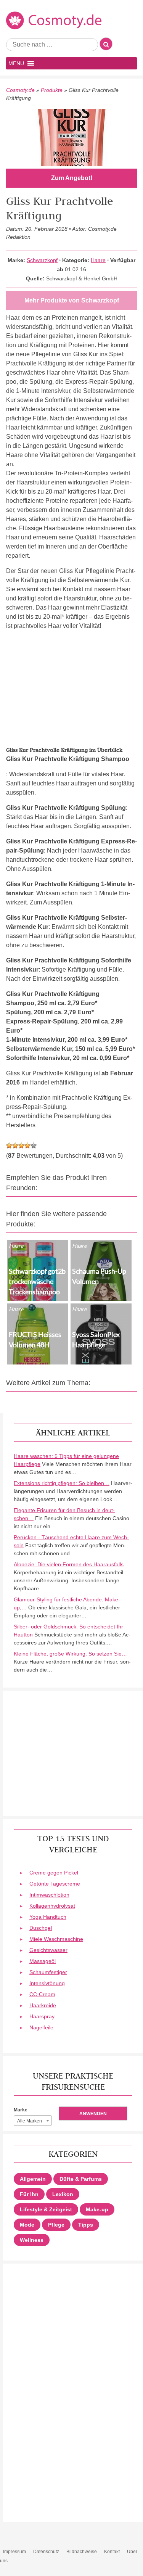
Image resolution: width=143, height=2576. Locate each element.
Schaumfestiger (48, 1972)
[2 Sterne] (15, 1146)
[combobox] (33, 2121)
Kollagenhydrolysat (52, 1906)
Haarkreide (43, 2005)
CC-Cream (42, 1994)
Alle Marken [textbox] (30, 2121)
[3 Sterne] (21, 1146)
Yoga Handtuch (48, 1917)
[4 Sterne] (27, 1146)
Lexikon (63, 2194)
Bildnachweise (82, 2552)
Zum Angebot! (72, 178)
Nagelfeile (41, 2027)
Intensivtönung (47, 1983)
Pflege (56, 2225)
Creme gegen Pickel (54, 1873)
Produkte (52, 90)
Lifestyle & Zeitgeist (46, 2209)
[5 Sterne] (34, 1146)
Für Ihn (29, 2194)
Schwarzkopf (42, 260)
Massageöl (43, 1961)
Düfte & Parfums (81, 2179)
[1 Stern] (9, 1146)
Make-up (97, 2209)
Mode (27, 2225)
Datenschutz (46, 2552)
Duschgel (41, 1928)
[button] (16, 63)
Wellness (32, 2240)
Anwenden (93, 2114)
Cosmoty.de (20, 90)
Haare (98, 260)
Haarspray (42, 2016)
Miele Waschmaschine (56, 1939)
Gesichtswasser (48, 1950)
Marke (21, 2110)
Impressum (14, 2552)
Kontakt (112, 2552)
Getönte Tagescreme (55, 1884)
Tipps (86, 2225)
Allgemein (33, 2179)
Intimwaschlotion (49, 1895)
